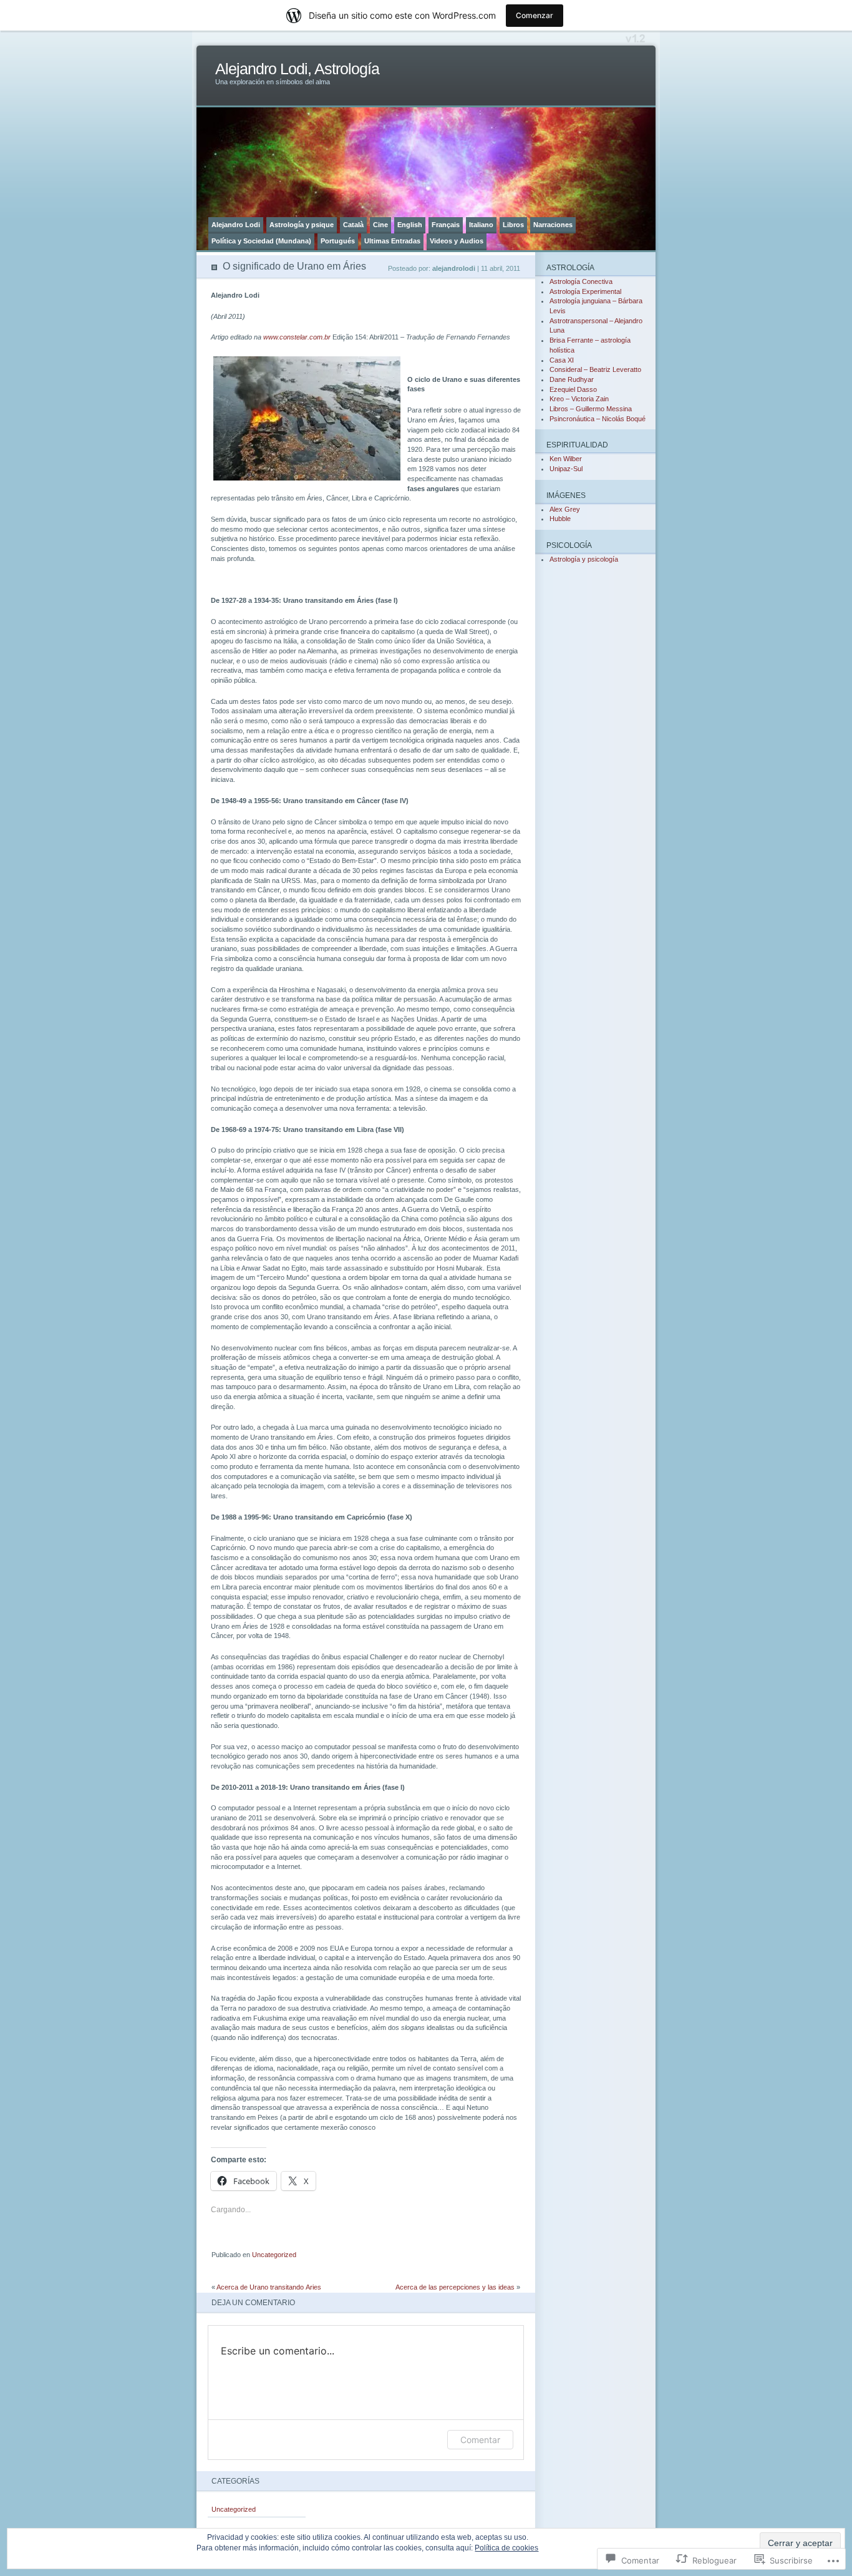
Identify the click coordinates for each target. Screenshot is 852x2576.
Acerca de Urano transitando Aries (269, 2287)
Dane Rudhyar (572, 379)
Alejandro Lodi (236, 225)
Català (353, 225)
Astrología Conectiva (581, 281)
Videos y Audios (457, 241)
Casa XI (562, 360)
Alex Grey (565, 509)
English (410, 225)
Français (446, 225)
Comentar (480, 2440)
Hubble (560, 519)
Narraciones (553, 225)
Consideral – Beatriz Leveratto (595, 369)
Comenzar (535, 15)
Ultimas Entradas (392, 241)
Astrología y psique (302, 225)
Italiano (481, 225)
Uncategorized (274, 2255)
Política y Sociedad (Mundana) (261, 241)
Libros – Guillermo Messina (591, 409)
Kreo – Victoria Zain (579, 399)
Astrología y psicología (584, 559)
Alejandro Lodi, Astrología (297, 69)
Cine (380, 225)
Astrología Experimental (585, 291)
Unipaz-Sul (566, 469)
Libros (513, 225)
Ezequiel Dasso (573, 389)
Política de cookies (506, 2548)
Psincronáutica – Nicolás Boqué (598, 419)
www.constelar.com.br (297, 337)
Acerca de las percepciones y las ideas (455, 2287)
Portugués (338, 241)
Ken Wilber (566, 459)
